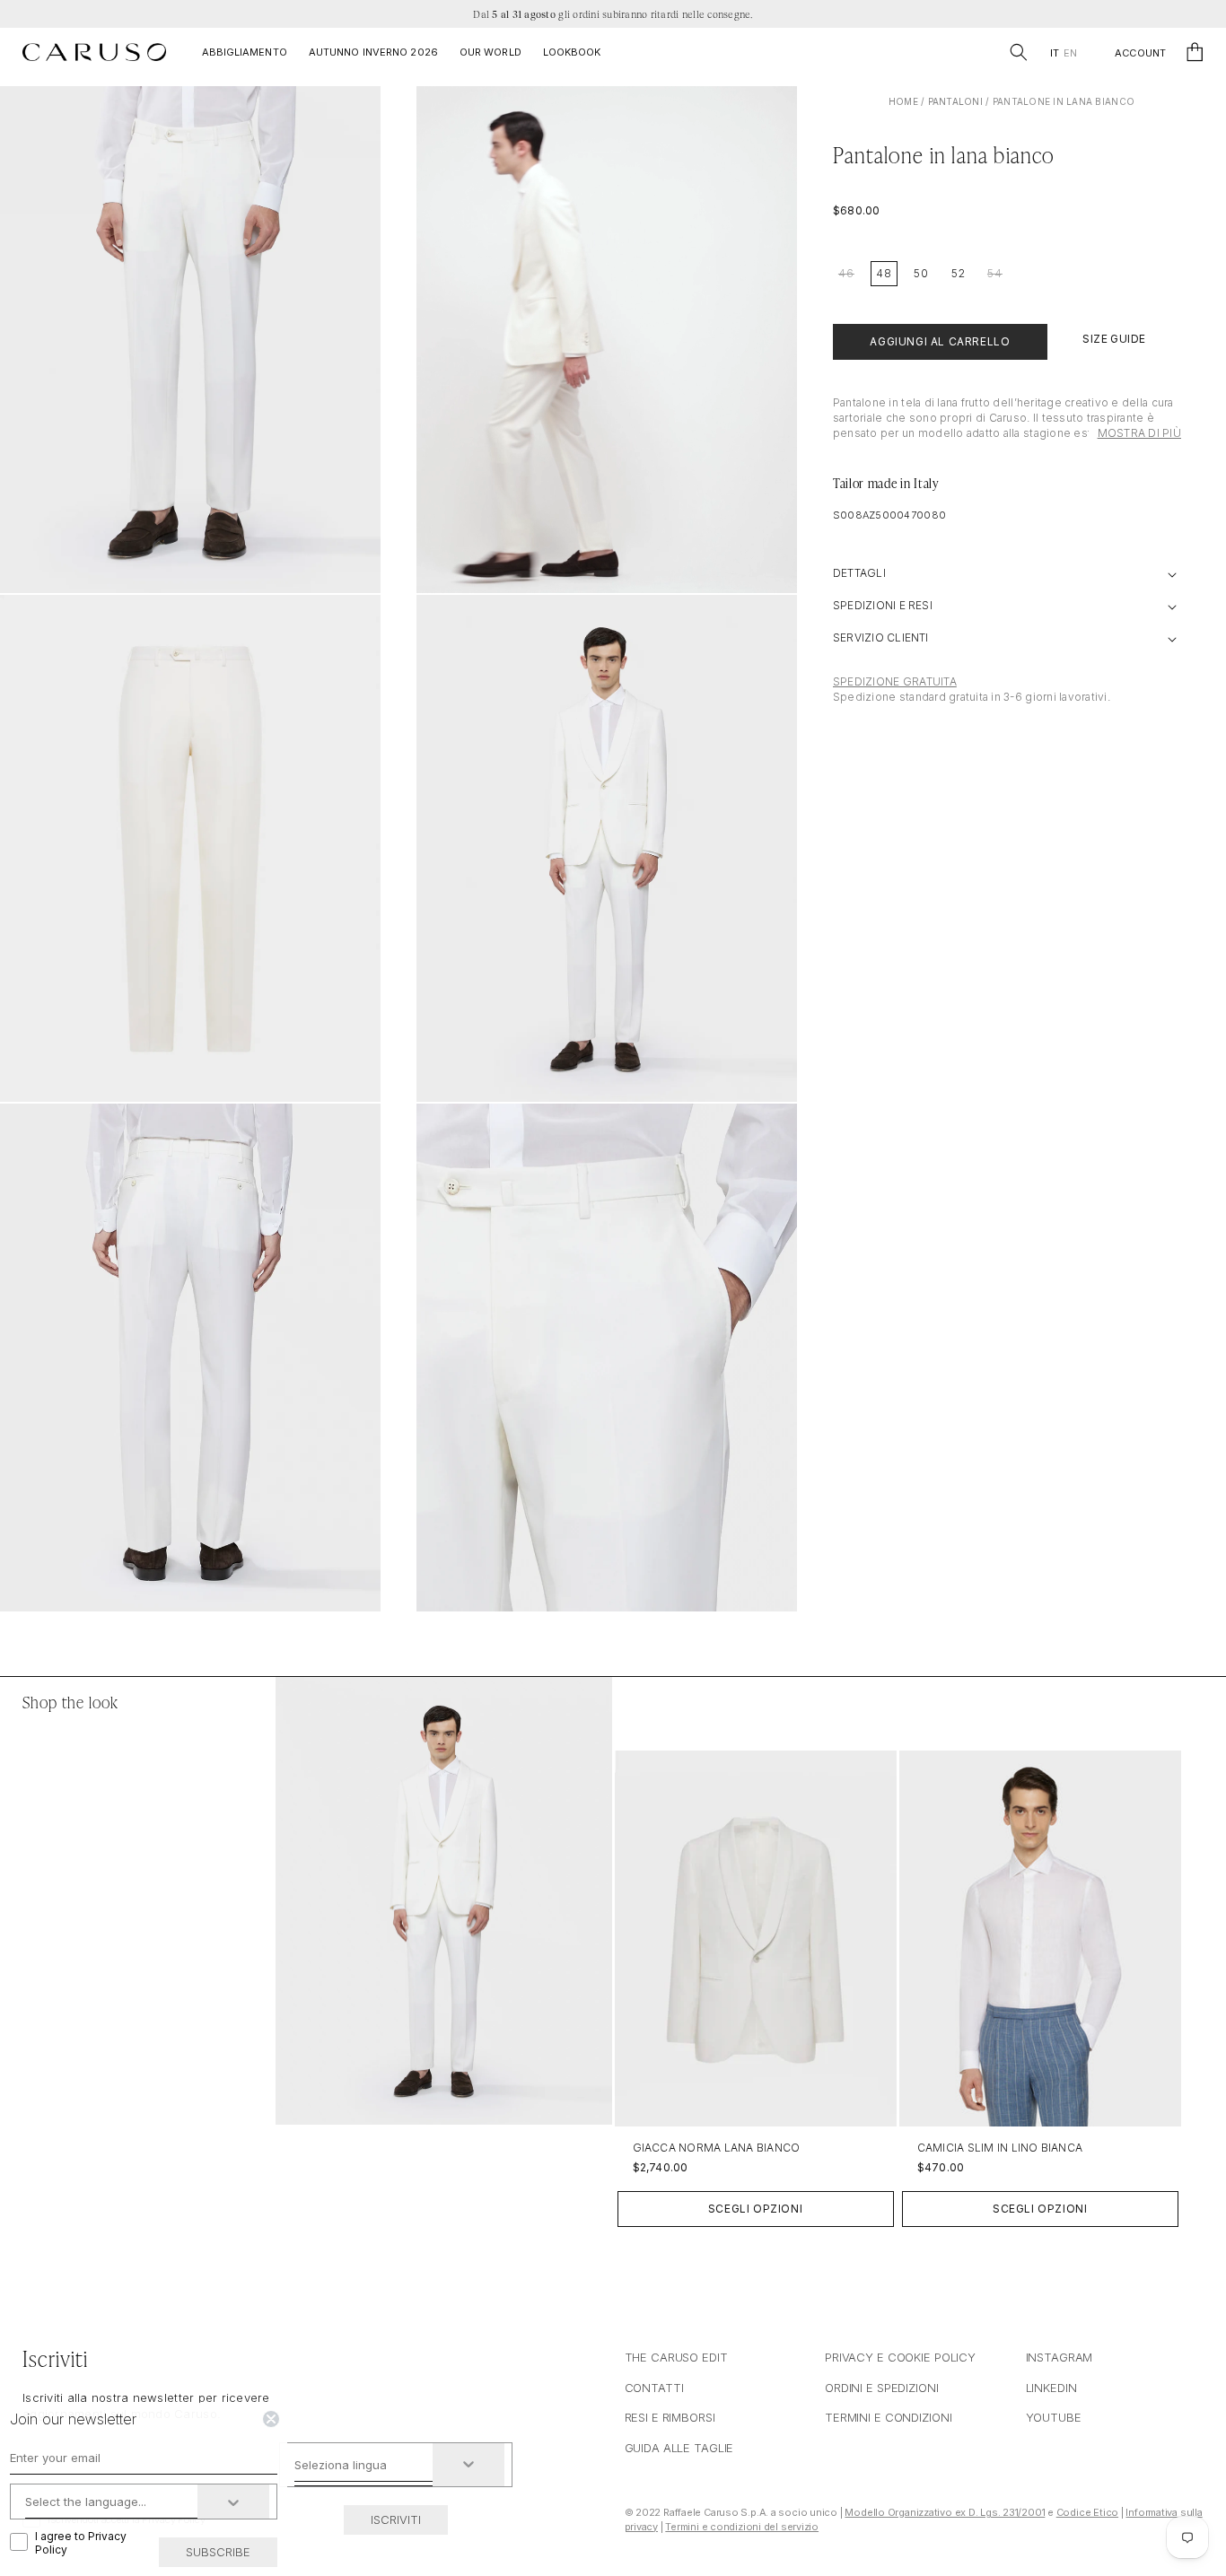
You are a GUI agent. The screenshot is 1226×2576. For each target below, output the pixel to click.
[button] (1019, 52)
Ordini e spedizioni (882, 2388)
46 (846, 273)
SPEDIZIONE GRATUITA (895, 681)
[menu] (1063, 53)
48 (884, 273)
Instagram (1060, 2357)
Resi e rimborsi (670, 2417)
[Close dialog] (271, 2419)
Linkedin (1051, 2388)
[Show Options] (469, 2465)
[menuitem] (1054, 53)
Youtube (1054, 2417)
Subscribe (218, 2552)
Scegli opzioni (755, 2209)
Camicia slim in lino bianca (1000, 2148)
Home (903, 101)
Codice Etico (1087, 2512)
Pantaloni (955, 101)
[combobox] (364, 2465)
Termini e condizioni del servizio (742, 2527)
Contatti (654, 2388)
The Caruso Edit (676, 2357)
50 (921, 273)
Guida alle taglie (679, 2448)
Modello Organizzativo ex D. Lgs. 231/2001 (945, 2512)
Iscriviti (396, 2519)
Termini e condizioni (888, 2417)
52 (959, 273)
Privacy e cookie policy (900, 2357)
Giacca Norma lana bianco (717, 2148)
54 (995, 273)
